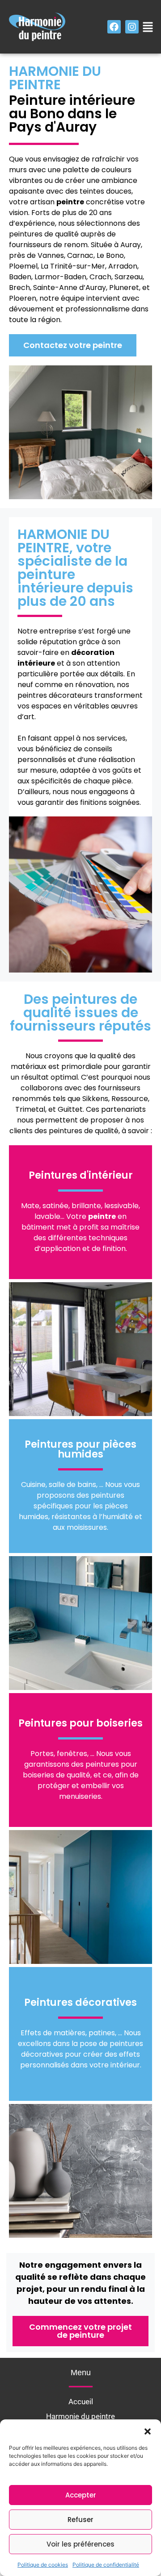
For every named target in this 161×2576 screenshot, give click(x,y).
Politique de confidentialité (106, 2565)
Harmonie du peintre (80, 2416)
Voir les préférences (80, 2544)
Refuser (80, 2520)
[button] (148, 2431)
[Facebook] (114, 27)
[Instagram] (132, 27)
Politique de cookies (43, 2565)
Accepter (81, 2495)
